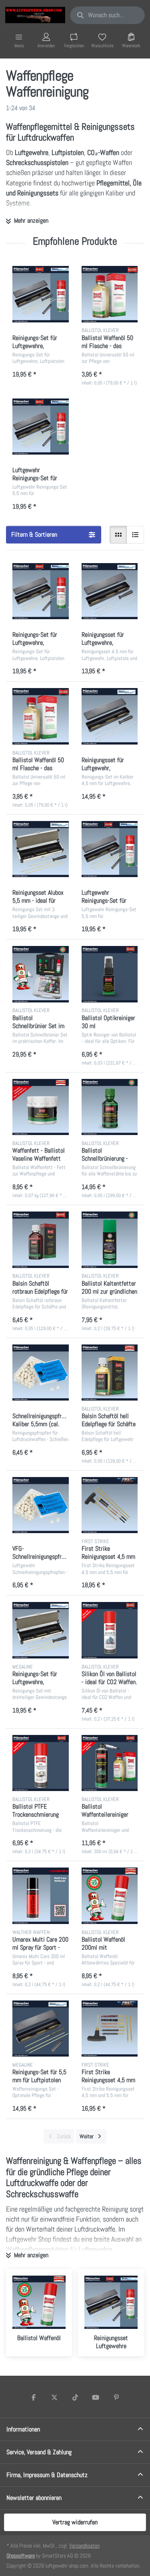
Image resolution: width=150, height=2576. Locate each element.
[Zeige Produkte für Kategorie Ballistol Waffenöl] (39, 2302)
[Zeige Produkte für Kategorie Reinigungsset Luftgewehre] (111, 2302)
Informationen (23, 2429)
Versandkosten (84, 2546)
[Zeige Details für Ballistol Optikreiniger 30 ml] (110, 974)
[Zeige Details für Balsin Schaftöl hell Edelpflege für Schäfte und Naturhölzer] (110, 1373)
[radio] (118, 535)
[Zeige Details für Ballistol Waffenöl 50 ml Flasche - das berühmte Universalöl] (110, 294)
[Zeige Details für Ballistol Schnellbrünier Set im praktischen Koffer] (41, 974)
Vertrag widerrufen (75, 2522)
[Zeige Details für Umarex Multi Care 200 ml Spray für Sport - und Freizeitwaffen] (41, 1896)
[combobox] (107, 15)
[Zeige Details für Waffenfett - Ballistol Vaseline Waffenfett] (41, 1107)
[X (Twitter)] (54, 2397)
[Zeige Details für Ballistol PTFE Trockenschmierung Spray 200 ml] (41, 1763)
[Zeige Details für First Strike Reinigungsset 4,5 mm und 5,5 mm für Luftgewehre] (110, 1505)
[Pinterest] (116, 2397)
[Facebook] (34, 2397)
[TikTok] (75, 2397)
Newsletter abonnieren (34, 2498)
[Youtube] (96, 2397)
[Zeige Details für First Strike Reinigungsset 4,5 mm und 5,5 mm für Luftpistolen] (110, 2029)
